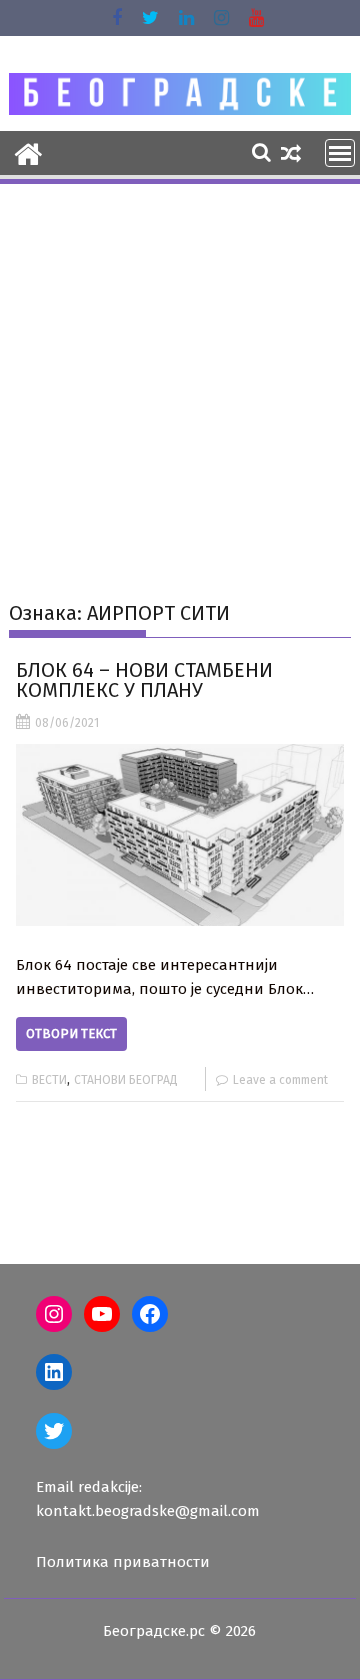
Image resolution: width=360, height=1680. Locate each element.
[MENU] (340, 153)
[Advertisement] (180, 377)
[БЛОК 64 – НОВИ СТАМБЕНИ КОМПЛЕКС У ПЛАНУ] (180, 835)
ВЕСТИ (49, 1080)
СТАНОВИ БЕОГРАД (126, 1080)
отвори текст (71, 1033)
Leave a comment (280, 1080)
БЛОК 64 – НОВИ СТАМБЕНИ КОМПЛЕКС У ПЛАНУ (144, 680)
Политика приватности (123, 1562)
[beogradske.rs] (28, 152)
